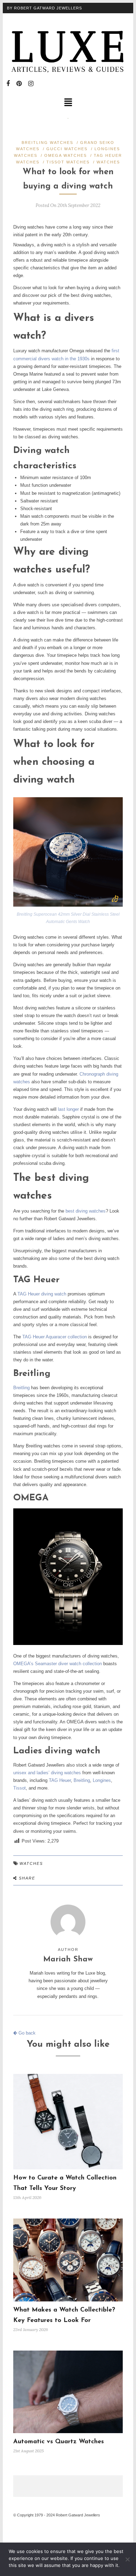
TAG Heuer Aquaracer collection (55, 1337)
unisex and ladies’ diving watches (47, 1773)
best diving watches (86, 1211)
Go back (26, 2033)
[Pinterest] (19, 84)
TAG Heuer (60, 1780)
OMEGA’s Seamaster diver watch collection (58, 1664)
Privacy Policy (25, 18)
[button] (68, 103)
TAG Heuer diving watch (42, 1294)
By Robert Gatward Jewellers (44, 8)
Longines (102, 1780)
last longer (68, 1109)
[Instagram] (31, 84)
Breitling (21, 1388)
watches (31, 1863)
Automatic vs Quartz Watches (59, 2442)
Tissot (20, 1788)
